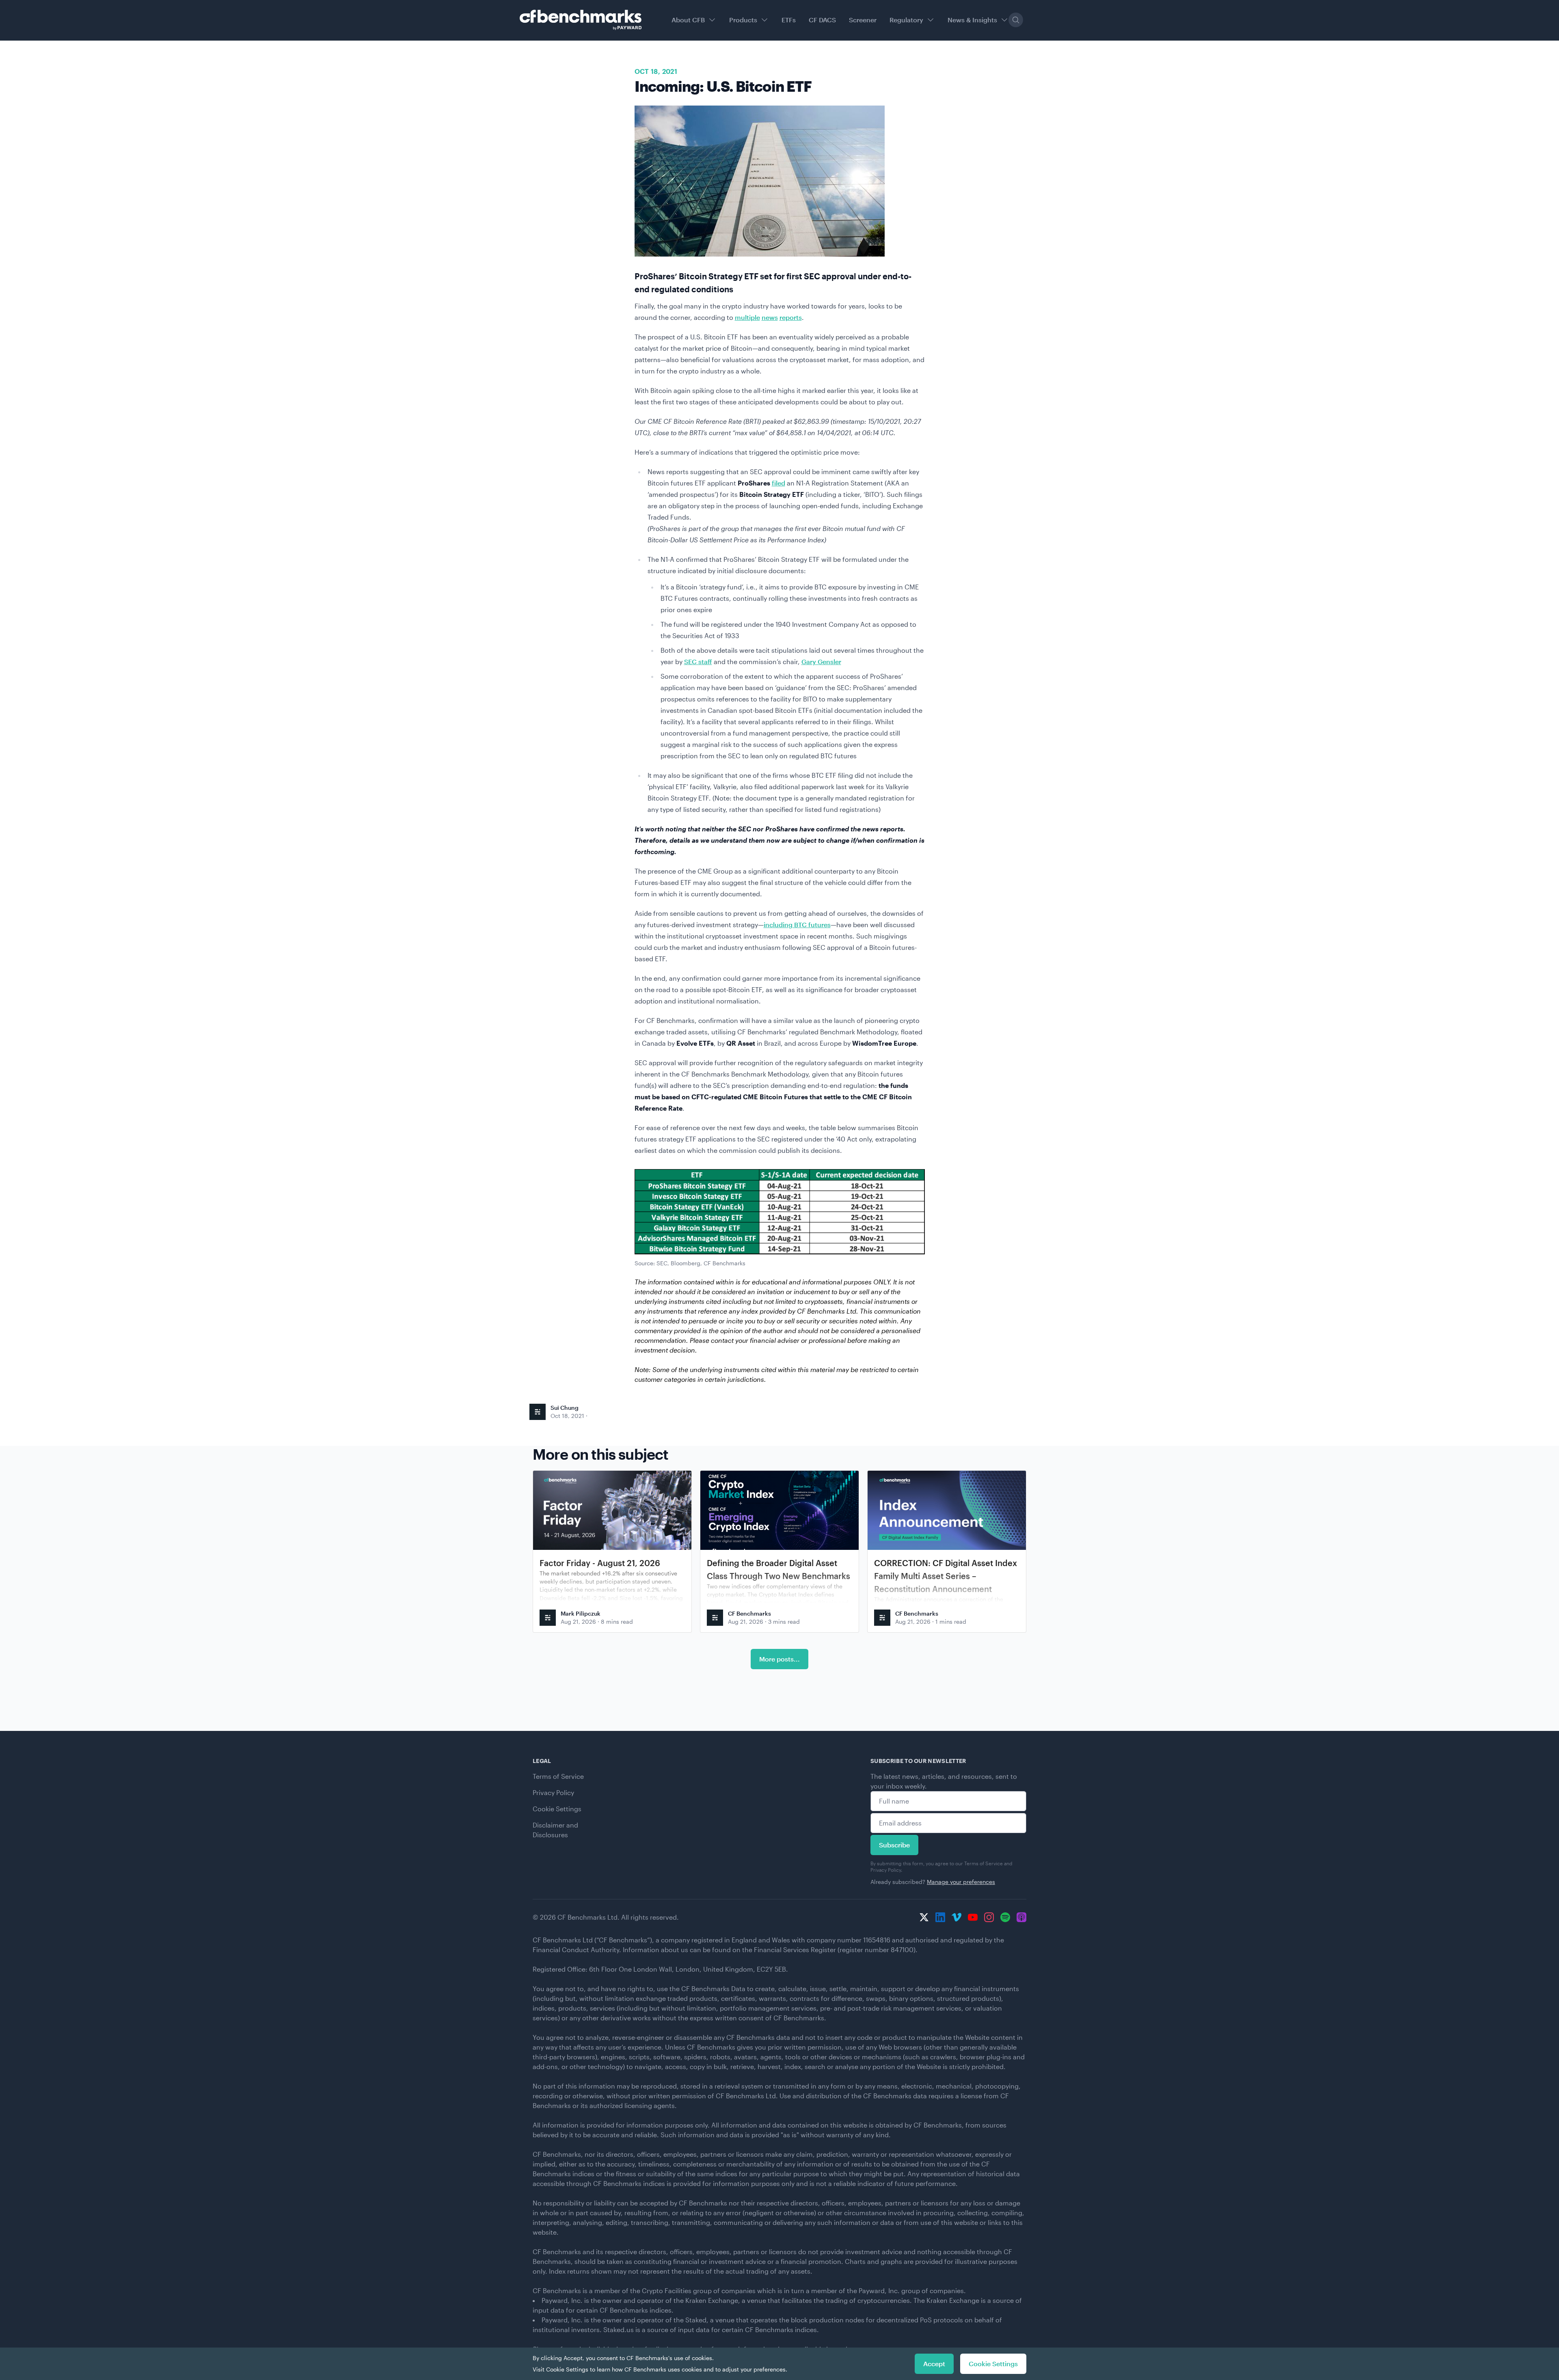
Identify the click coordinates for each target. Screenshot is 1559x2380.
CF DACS (822, 20)
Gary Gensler (821, 661)
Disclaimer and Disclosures (555, 1830)
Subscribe (894, 1845)
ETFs (789, 20)
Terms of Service (558, 1776)
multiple (747, 317)
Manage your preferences (961, 1882)
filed (778, 483)
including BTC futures (797, 925)
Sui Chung (565, 1408)
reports (791, 317)
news (770, 317)
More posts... (779, 1659)
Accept (934, 2364)
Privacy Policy (553, 1792)
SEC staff (698, 661)
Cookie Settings (557, 1809)
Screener (863, 20)
